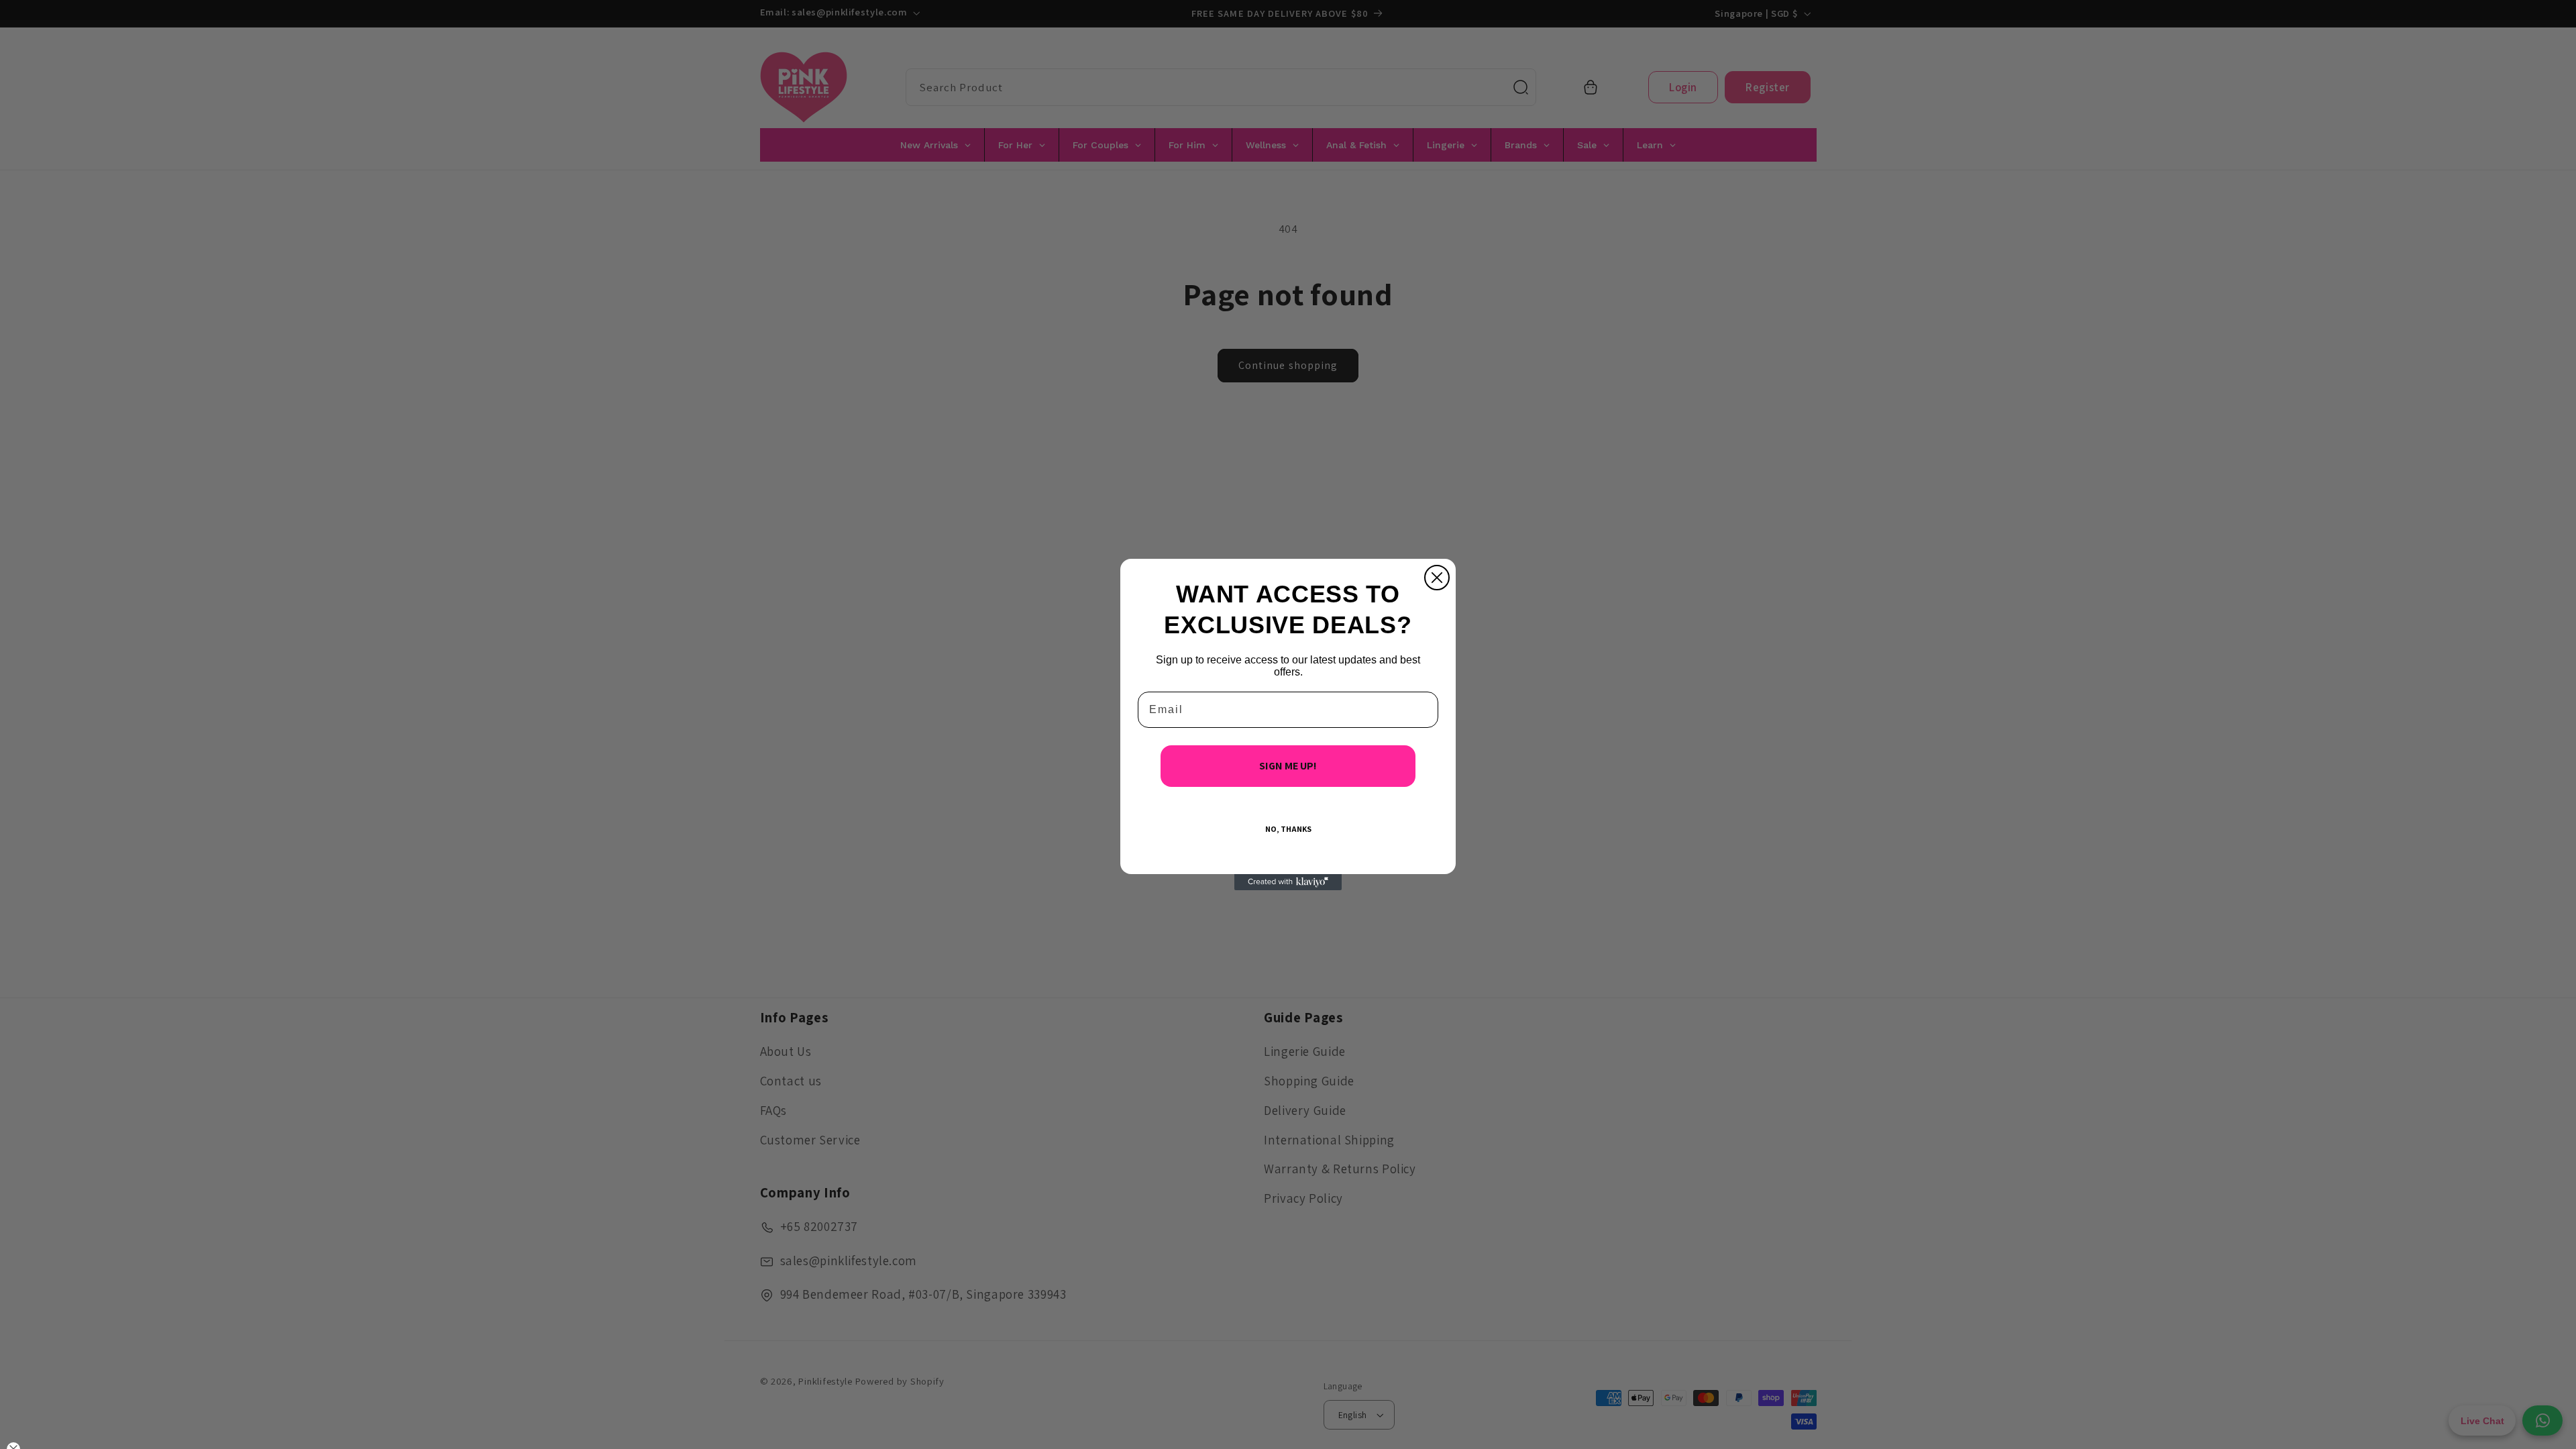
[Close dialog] (1437, 578)
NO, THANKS (1288, 829)
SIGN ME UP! (1288, 766)
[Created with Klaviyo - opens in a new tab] (1288, 882)
